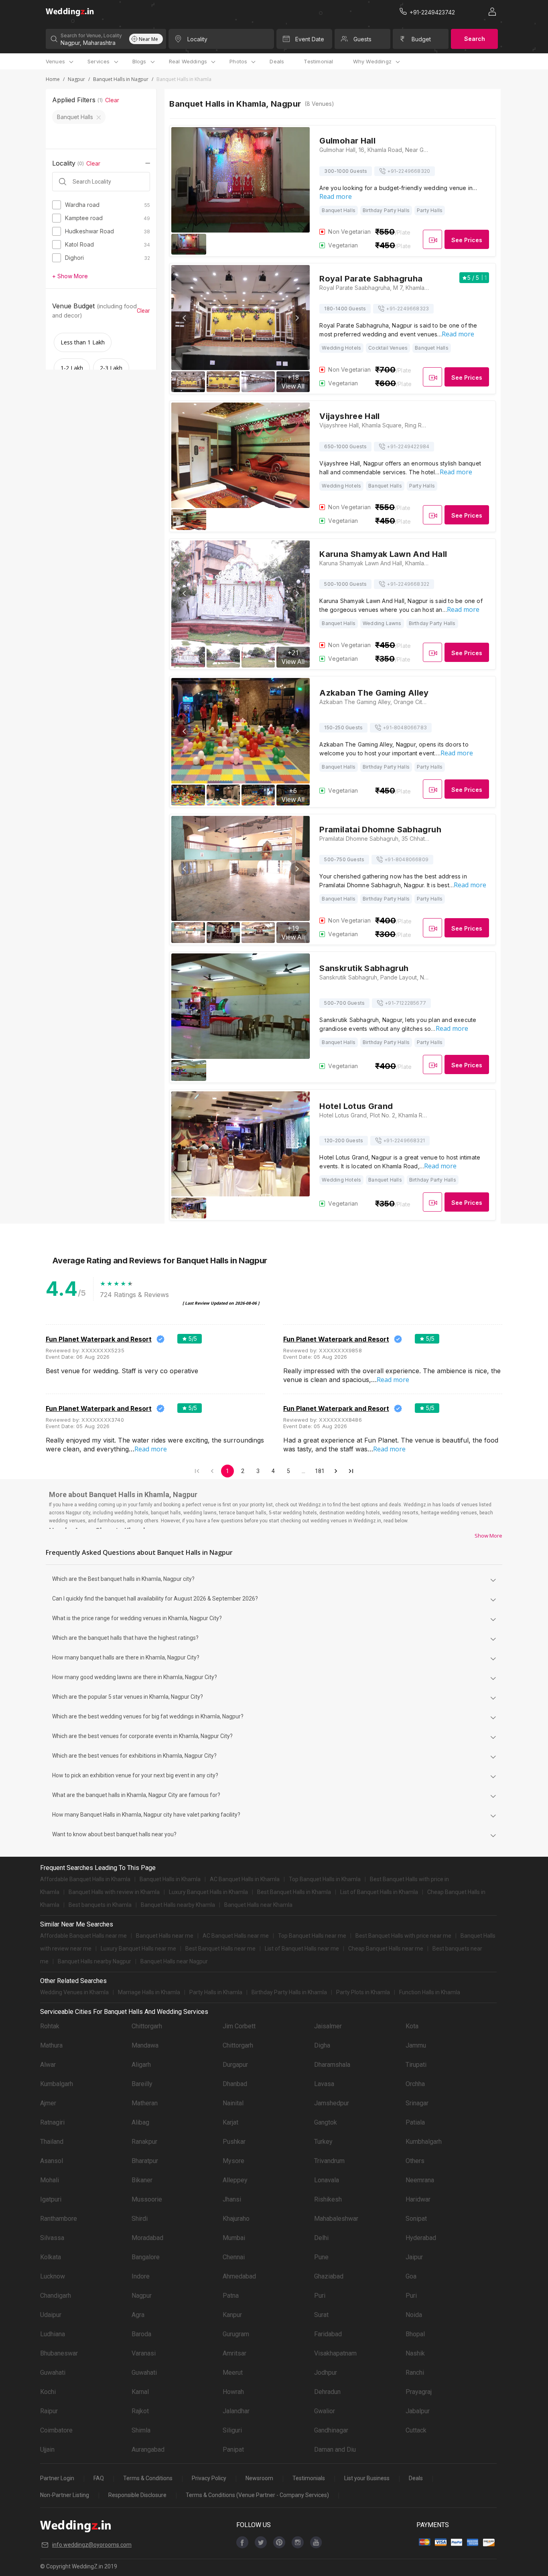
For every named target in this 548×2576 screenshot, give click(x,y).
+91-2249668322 (408, 584)
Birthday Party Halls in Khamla (289, 1992)
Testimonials (309, 2478)
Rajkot (140, 2411)
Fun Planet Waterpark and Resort (99, 1339)
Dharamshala (332, 2065)
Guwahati (53, 2373)
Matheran (145, 2103)
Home (53, 79)
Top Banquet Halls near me (312, 1936)
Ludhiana (53, 2334)
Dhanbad (235, 2084)
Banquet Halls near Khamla (258, 1905)
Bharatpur (145, 2161)
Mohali (50, 2180)
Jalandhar (236, 2411)
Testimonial (318, 61)
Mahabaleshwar (336, 2219)
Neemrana (420, 2180)
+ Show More (70, 276)
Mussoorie (147, 2199)
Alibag (140, 2122)
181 (320, 1471)
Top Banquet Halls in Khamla (325, 1879)
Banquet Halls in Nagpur (121, 79)
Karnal (140, 2392)
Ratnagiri (52, 2122)
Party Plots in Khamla (363, 1992)
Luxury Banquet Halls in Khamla (208, 1892)
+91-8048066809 (406, 859)
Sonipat (416, 2219)
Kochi (48, 2392)
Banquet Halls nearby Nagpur (94, 1961)
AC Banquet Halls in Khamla (245, 1879)
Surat (321, 2315)
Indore (141, 2276)
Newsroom (259, 2478)
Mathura (51, 2045)
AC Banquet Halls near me (236, 1936)
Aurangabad (148, 2450)
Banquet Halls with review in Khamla (114, 1892)
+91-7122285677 (405, 1003)
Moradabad (147, 2238)
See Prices (467, 240)
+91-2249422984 (408, 446)
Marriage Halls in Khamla (149, 1992)
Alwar (48, 2065)
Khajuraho (236, 2219)
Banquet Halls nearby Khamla (178, 1905)
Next (296, 318)
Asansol (52, 2161)
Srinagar (417, 2103)
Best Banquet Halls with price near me (403, 1936)
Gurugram (236, 2334)
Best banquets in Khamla (100, 1905)
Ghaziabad (329, 2276)
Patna (231, 2296)
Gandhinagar (331, 2430)
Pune (321, 2257)
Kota (412, 2026)
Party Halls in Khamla (216, 1992)
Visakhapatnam (335, 2353)
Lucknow (53, 2276)
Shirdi (140, 2219)
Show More (488, 1536)
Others (415, 2161)
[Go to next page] (336, 1471)
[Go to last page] (351, 1471)
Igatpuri (51, 2199)
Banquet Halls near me (165, 1936)
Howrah (233, 2392)
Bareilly (142, 2084)
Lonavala (327, 2180)
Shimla (141, 2430)
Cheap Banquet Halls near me (386, 1949)
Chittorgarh (147, 2026)
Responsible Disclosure (137, 2495)
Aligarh (141, 2065)
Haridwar (418, 2199)
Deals (277, 61)
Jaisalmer (328, 2026)
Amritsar (234, 2353)
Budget (421, 39)
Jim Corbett (239, 2026)
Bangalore (146, 2257)
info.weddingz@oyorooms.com (92, 2545)
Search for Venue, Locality (91, 35)
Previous (185, 318)
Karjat (230, 2122)
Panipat (233, 2450)
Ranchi (415, 2373)
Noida (414, 2315)
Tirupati (416, 2065)
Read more (336, 196)
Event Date (310, 39)
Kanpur (232, 2315)
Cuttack (416, 2430)
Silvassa (52, 2238)
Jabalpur (418, 2411)
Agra (138, 2315)
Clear (112, 100)
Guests (362, 39)
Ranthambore (59, 2219)
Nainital (233, 2103)
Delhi (321, 2238)
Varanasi (144, 2353)
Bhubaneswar (59, 2353)
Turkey (323, 2142)
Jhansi (232, 2199)
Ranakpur (144, 2142)
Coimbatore (56, 2430)
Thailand (52, 2142)
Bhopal (415, 2334)
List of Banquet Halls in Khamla (379, 1892)
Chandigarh (56, 2296)
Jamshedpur (332, 2103)
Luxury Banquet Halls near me (138, 1949)
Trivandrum (329, 2161)
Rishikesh (328, 2199)
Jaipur (414, 2257)
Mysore (233, 2161)
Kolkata (51, 2257)
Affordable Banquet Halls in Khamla (85, 1879)
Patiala (415, 2122)
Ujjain (47, 2450)
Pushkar (234, 2142)
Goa (411, 2276)
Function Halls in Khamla (430, 1992)
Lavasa (324, 2084)
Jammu (416, 2045)
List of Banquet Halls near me (302, 1949)
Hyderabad (421, 2238)
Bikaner (142, 2180)
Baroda (141, 2334)
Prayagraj (419, 2392)
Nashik (415, 2353)
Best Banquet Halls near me (220, 1949)
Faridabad (328, 2334)
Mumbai (234, 2238)
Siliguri (232, 2430)
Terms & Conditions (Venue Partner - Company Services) (257, 2495)
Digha (322, 2045)
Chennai (234, 2257)
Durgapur (235, 2065)
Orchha (415, 2084)
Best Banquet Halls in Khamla (294, 1892)
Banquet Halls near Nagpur (174, 1961)
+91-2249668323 (407, 309)
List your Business (367, 2478)
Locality (197, 39)
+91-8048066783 (405, 727)
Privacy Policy (209, 2478)
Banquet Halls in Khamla (170, 1879)
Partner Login (57, 2478)
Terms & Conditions (148, 2478)
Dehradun (327, 2392)
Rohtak (50, 2026)
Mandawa (145, 2045)
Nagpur (76, 79)
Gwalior (325, 2411)
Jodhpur (326, 2373)
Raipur (49, 2411)
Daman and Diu (335, 2450)
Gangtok (326, 2122)
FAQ (99, 2478)
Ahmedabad (239, 2276)
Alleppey (235, 2180)
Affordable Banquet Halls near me (83, 1936)
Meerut (233, 2373)
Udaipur (51, 2315)
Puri (320, 2296)
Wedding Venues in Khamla (74, 1992)
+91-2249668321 (404, 1140)
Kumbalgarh (57, 2084)
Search (475, 39)
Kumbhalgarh (424, 2142)
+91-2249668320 (409, 171)
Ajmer (48, 2103)
